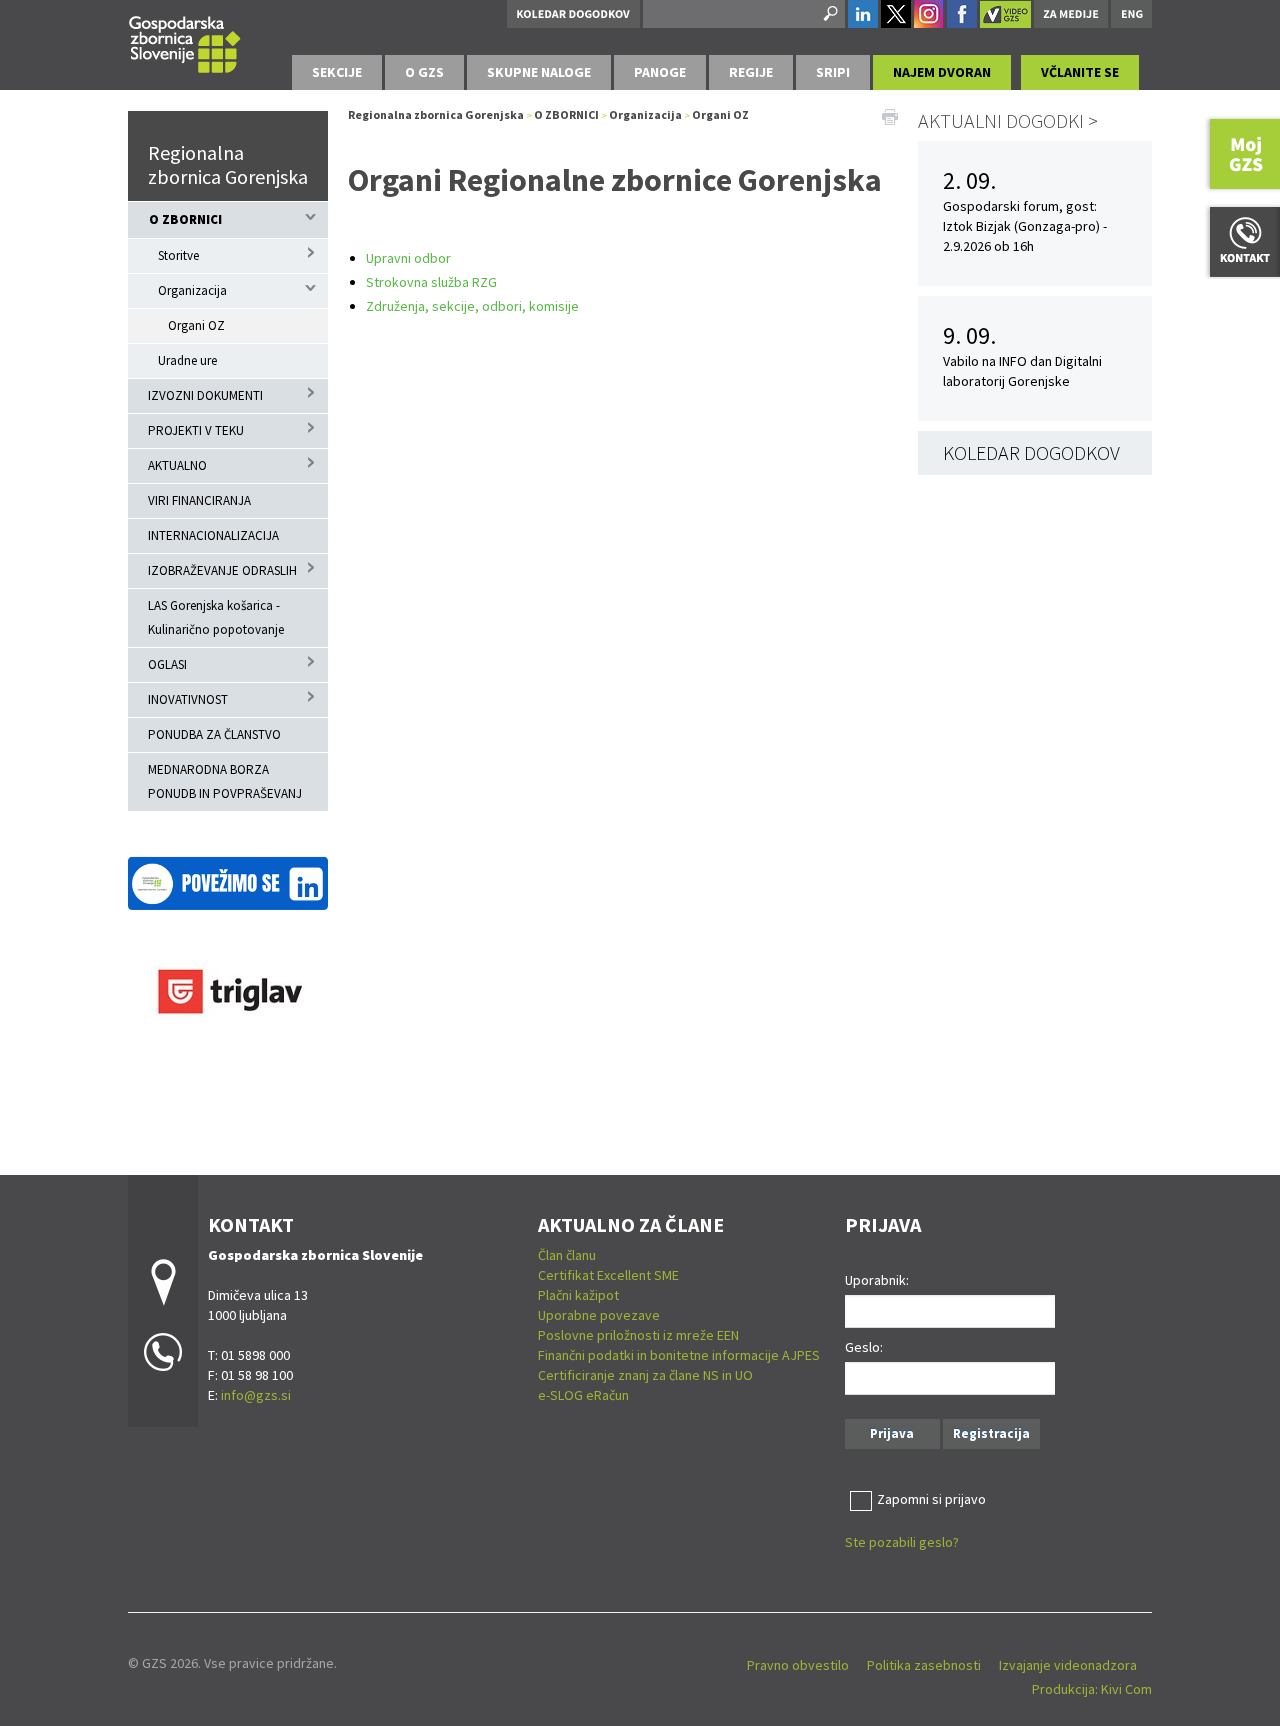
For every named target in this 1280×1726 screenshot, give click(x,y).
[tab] (337, 72)
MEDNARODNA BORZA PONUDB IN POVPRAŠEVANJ (225, 781)
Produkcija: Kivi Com (1092, 1689)
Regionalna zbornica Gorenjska (228, 164)
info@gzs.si (256, 1395)
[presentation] (424, 72)
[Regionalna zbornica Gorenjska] (185, 41)
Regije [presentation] (751, 72)
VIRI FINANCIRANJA (199, 500)
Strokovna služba (417, 282)
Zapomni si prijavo (931, 1499)
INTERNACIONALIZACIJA (213, 535)
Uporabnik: (877, 1280)
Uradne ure (187, 360)
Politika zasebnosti (924, 1665)
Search (829, 14)
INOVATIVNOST (188, 699)
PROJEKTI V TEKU (196, 430)
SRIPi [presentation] (833, 72)
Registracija (991, 1433)
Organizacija (192, 290)
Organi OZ (196, 325)
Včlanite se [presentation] (1080, 72)
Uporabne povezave (599, 1315)
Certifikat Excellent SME (608, 1275)
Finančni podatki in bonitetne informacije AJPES (679, 1355)
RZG (483, 282)
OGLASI (167, 664)
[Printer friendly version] (890, 115)
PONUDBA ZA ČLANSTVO (214, 734)
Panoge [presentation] (660, 72)
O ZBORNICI (185, 219)
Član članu (567, 1255)
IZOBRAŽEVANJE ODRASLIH (222, 570)
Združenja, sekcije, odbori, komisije (472, 306)
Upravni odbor (408, 258)
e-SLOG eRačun (583, 1395)
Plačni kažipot (578, 1295)
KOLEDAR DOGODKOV (1031, 452)
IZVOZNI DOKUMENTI (205, 395)
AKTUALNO (177, 465)
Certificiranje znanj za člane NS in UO (645, 1375)
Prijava (892, 1433)
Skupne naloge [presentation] (539, 72)
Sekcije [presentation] (337, 72)
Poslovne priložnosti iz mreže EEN (638, 1335)
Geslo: (864, 1347)
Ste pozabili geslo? (902, 1542)
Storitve (178, 255)
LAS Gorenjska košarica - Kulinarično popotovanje (216, 617)
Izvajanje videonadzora (1068, 1665)
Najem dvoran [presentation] (942, 72)
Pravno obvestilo (798, 1665)
